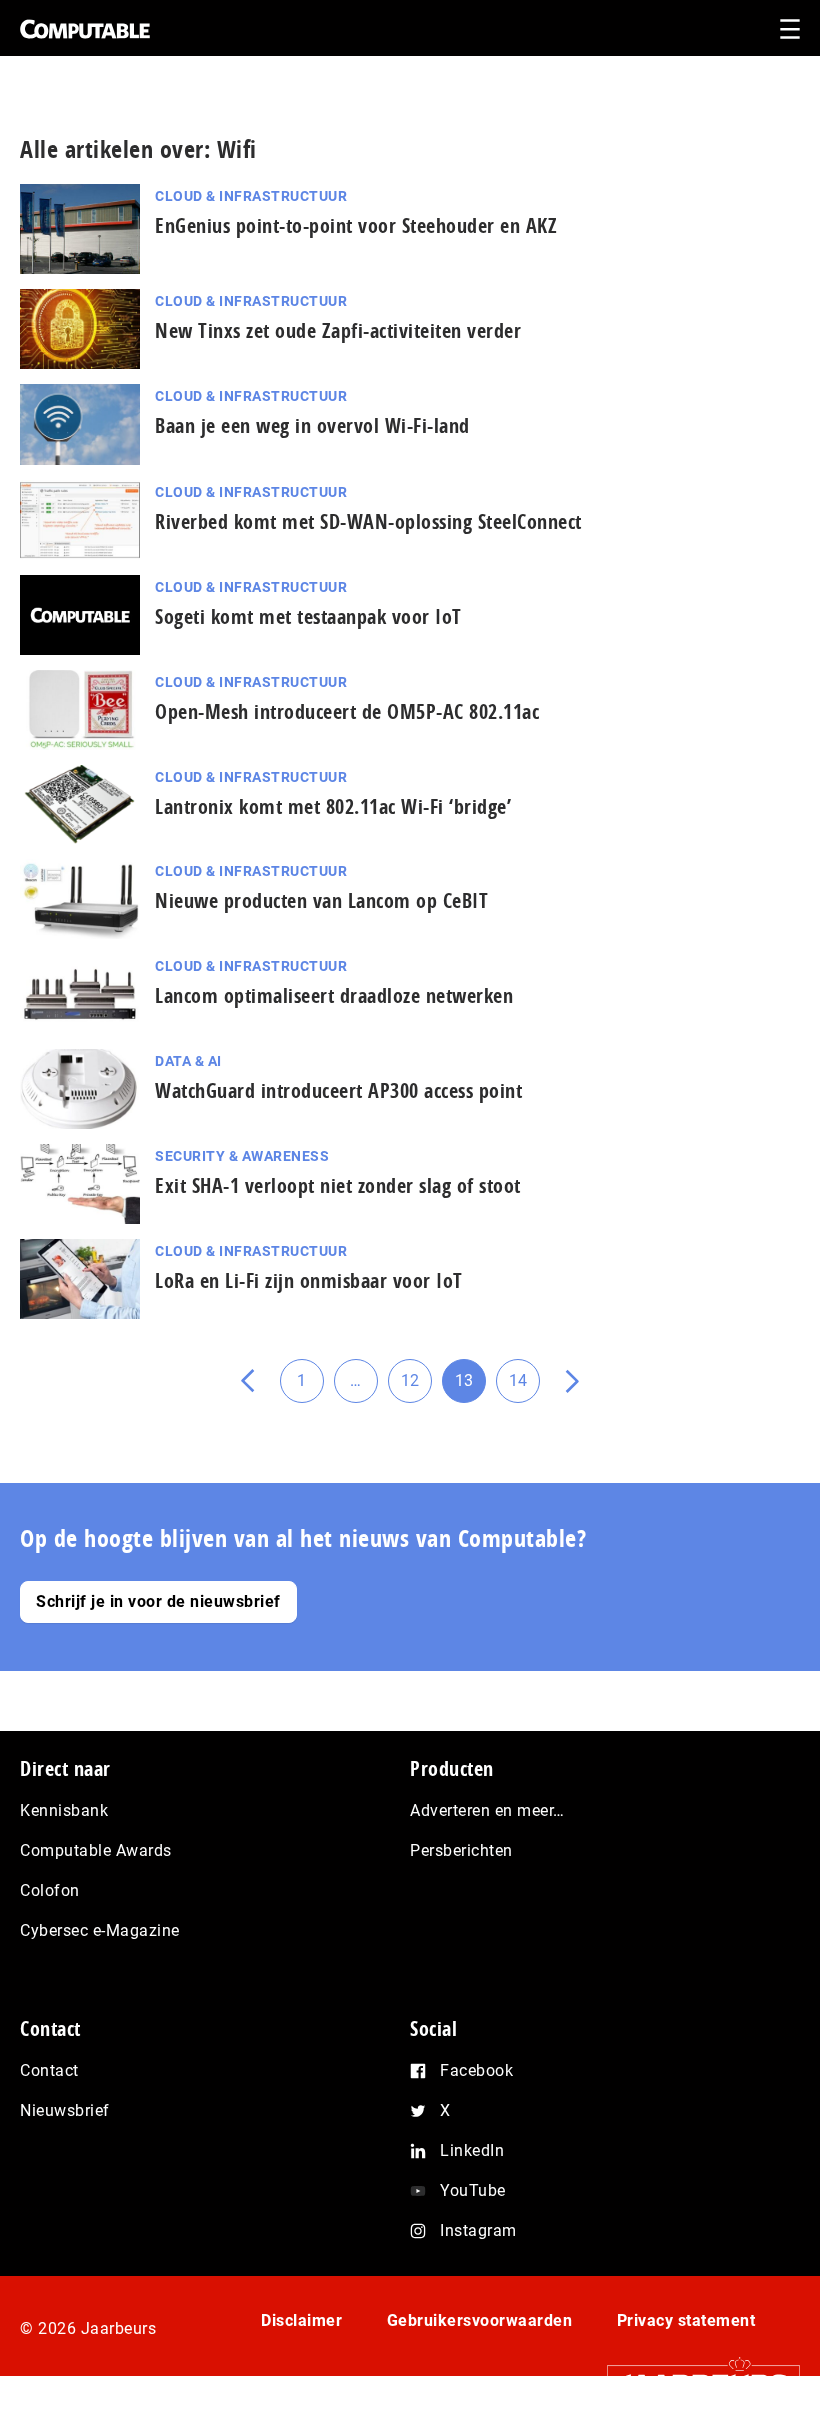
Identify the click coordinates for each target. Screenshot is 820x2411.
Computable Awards (96, 1850)
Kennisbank (64, 1810)
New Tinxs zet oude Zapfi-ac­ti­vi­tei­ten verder (338, 330)
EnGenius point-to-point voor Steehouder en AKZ (356, 225)
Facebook (476, 2070)
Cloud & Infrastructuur (251, 196)
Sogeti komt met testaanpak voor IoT (308, 616)
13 (470, 1387)
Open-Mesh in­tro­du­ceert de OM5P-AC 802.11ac (347, 711)
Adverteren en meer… (487, 1810)
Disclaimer (301, 2320)
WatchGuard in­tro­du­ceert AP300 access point (338, 1090)
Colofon (50, 1890)
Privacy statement (686, 2320)
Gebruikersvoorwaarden (480, 2320)
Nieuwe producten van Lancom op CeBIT (321, 900)
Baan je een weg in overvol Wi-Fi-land (312, 425)
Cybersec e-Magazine (100, 1930)
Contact (49, 2070)
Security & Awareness (242, 1156)
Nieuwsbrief (65, 2110)
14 (524, 1387)
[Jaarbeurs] (693, 2382)
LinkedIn (472, 2150)
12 (416, 1387)
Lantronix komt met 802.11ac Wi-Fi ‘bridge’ (333, 806)
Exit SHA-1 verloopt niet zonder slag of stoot (338, 1185)
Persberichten (461, 1850)
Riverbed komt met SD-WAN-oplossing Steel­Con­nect (368, 521)
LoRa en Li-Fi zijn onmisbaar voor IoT (309, 1280)
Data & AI (188, 1061)
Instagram (478, 2230)
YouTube (473, 2190)
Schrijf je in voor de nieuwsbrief (158, 1601)
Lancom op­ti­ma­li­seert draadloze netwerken (334, 995)
